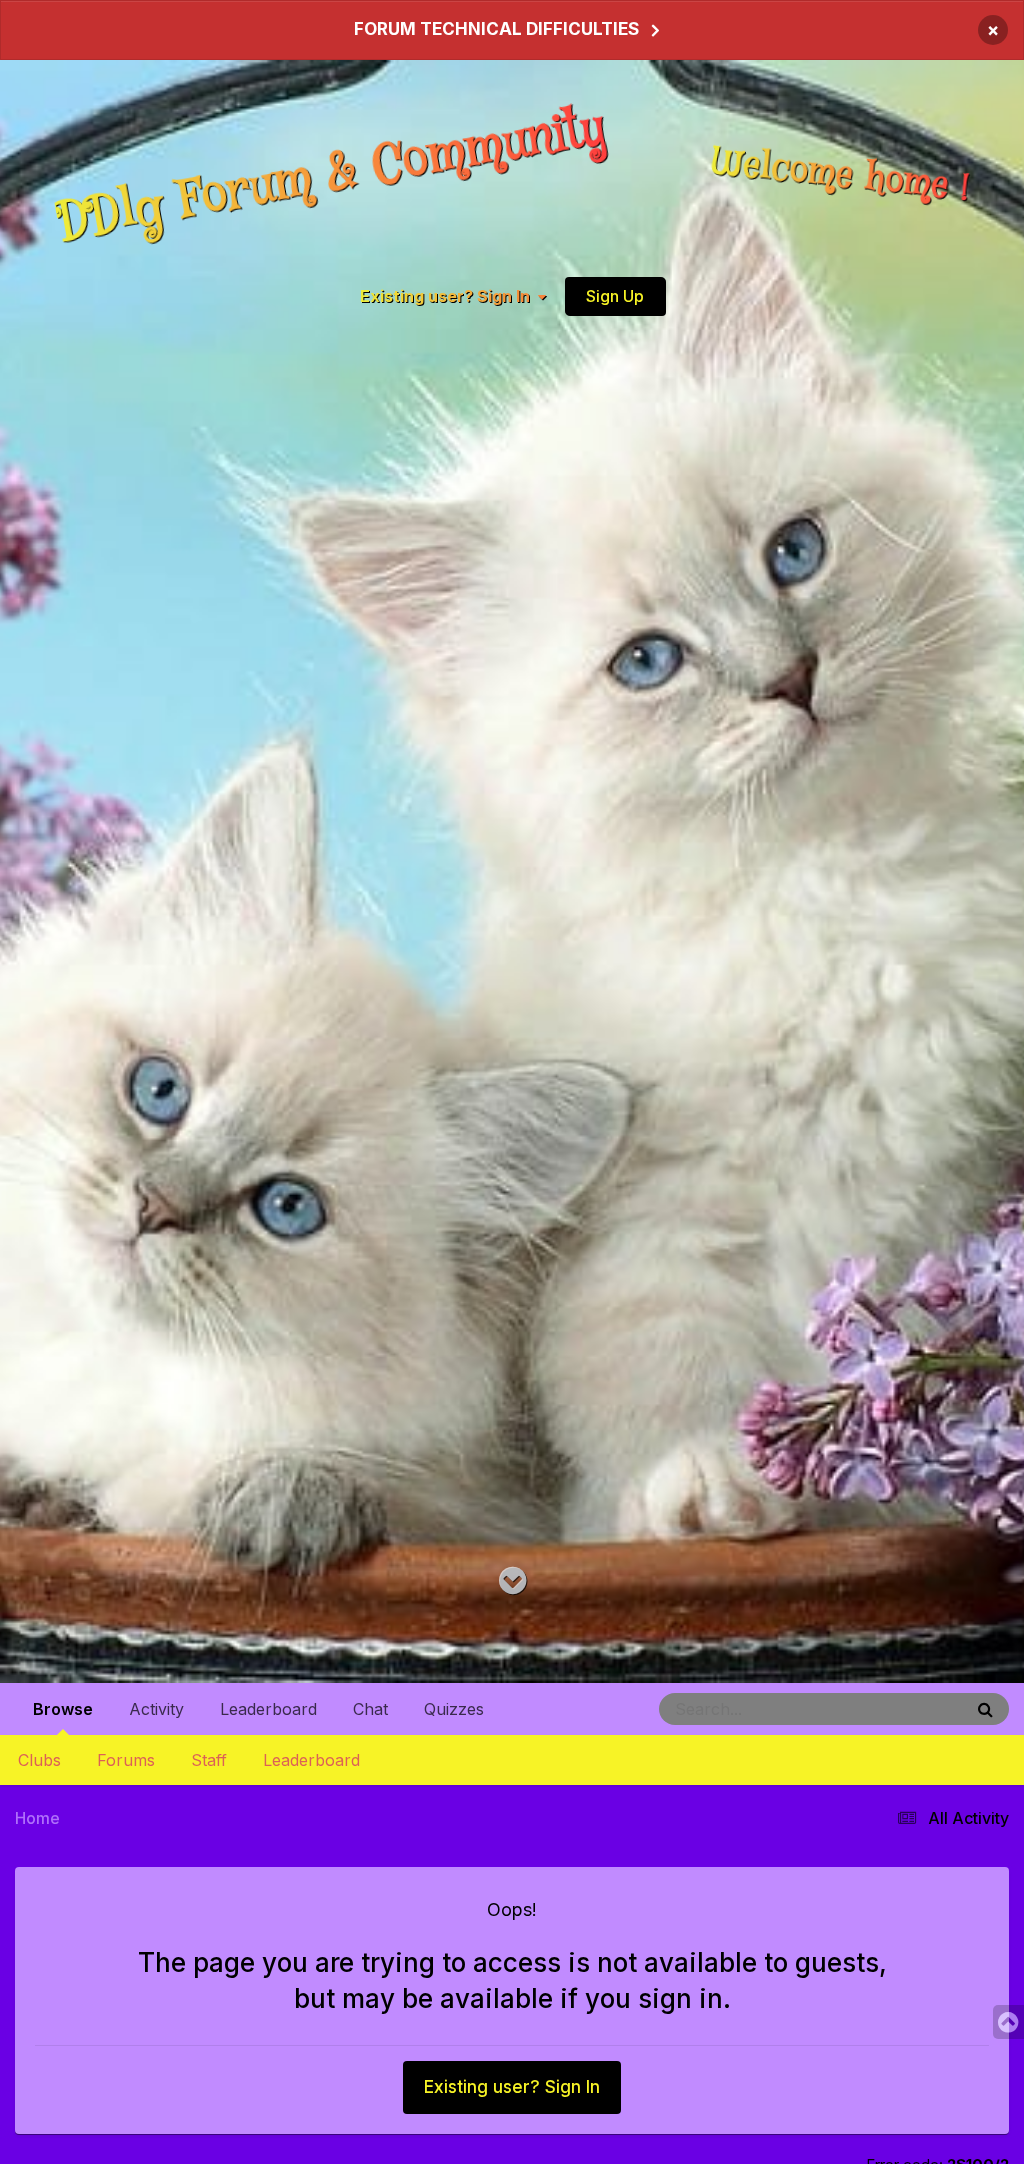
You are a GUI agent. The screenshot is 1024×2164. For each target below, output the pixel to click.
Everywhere (900, 1708)
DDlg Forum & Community (331, 175)
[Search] (985, 1709)
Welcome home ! (841, 175)
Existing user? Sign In (449, 296)
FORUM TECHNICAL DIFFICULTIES (496, 29)
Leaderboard (311, 1760)
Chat (370, 1709)
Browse (63, 1709)
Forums (126, 1760)
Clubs (39, 1760)
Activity (156, 1709)
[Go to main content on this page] (512, 1581)
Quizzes (454, 1709)
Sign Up (615, 296)
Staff (209, 1760)
